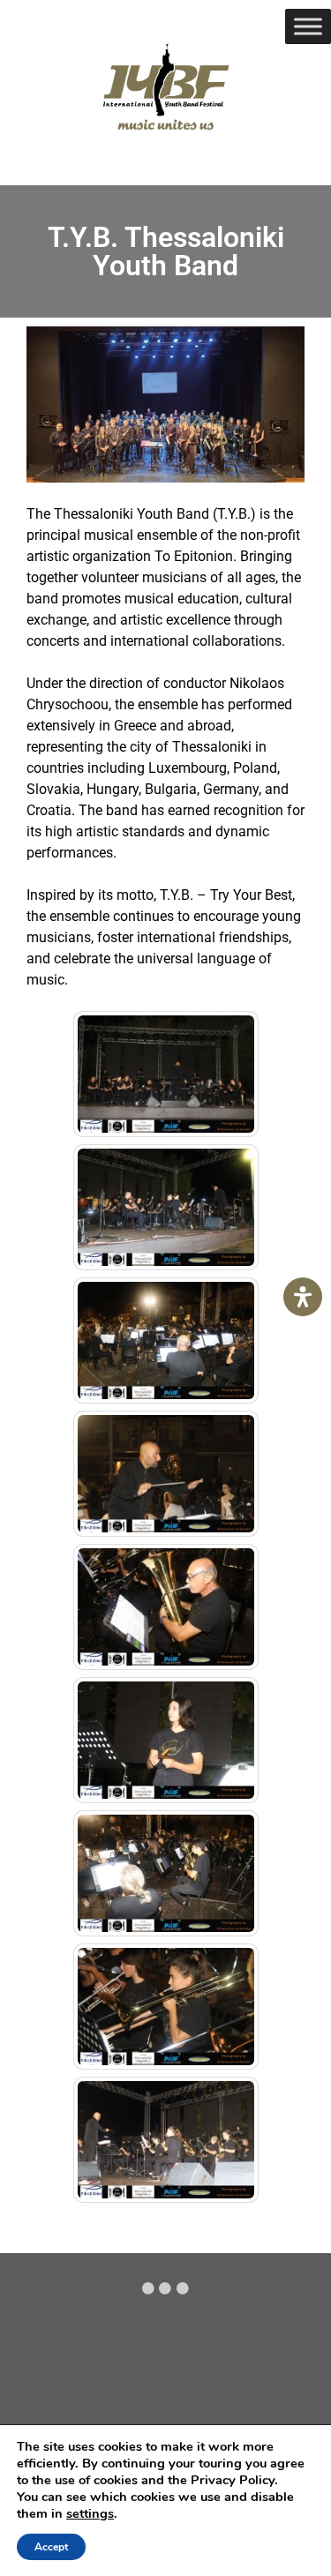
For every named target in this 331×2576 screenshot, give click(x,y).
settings (90, 2513)
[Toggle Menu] (308, 26)
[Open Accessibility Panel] (303, 1297)
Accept (51, 2547)
